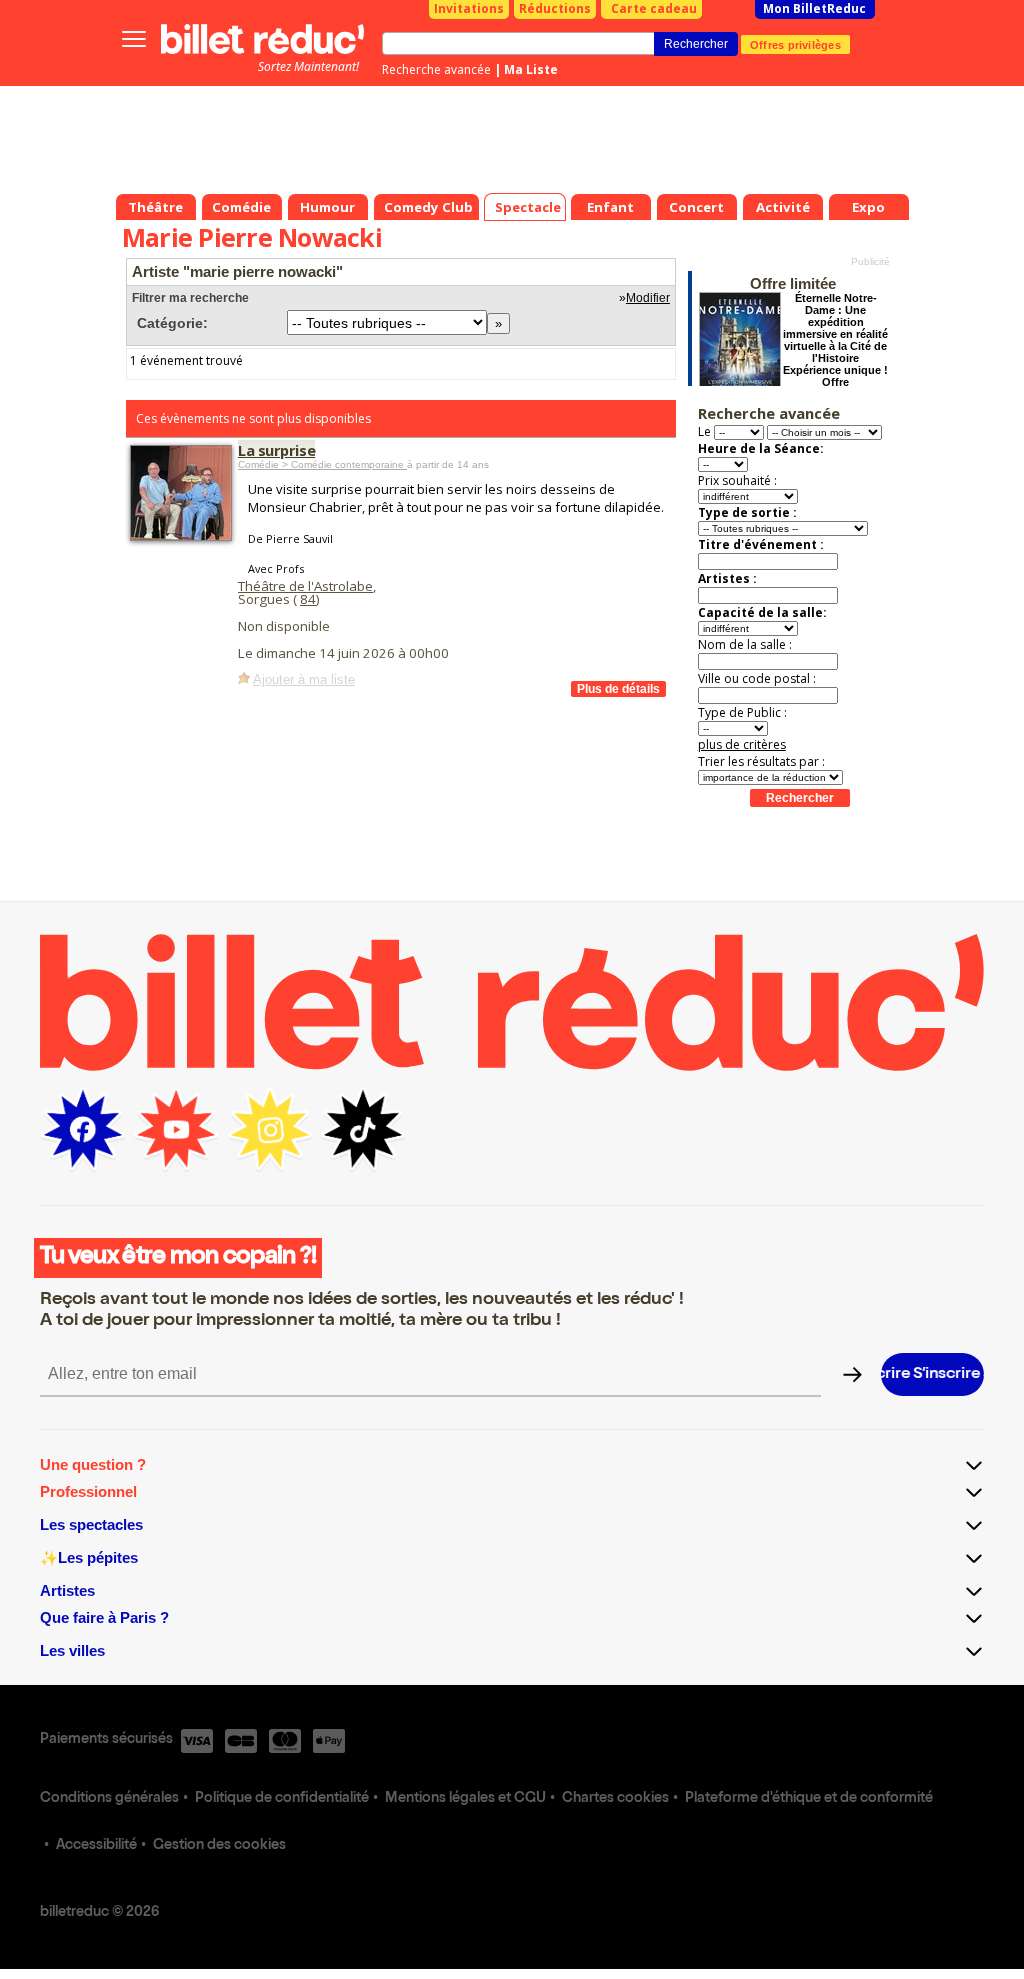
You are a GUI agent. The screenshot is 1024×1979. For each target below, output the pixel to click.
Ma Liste (531, 69)
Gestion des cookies (219, 1846)
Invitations (469, 8)
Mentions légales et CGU (465, 1799)
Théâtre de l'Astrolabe (305, 586)
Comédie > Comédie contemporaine (322, 464)
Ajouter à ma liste (304, 679)
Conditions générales (109, 1799)
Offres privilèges (795, 44)
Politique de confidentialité (282, 1799)
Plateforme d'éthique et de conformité (809, 1799)
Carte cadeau (654, 8)
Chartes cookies (615, 1799)
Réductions (555, 8)
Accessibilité (96, 1846)
